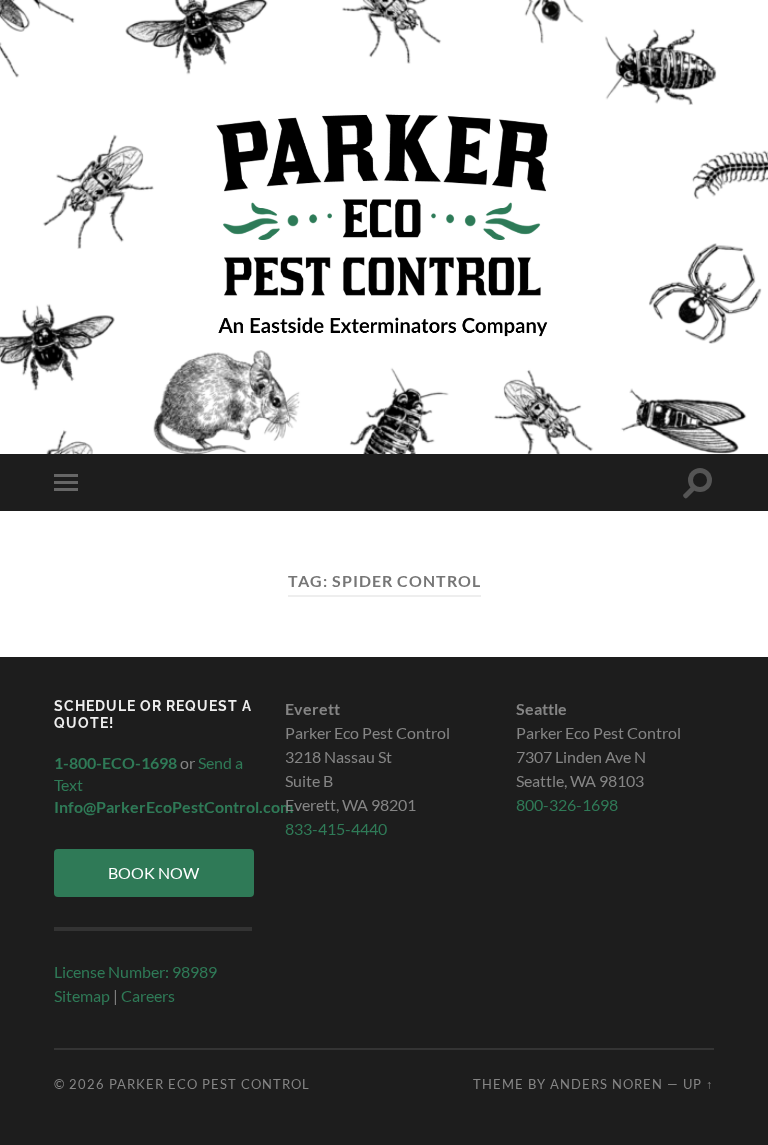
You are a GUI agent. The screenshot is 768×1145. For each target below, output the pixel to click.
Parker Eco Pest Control (209, 1084)
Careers (148, 995)
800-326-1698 (567, 804)
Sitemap (82, 995)
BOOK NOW (153, 872)
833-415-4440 (336, 828)
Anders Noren (606, 1084)
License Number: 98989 (135, 971)
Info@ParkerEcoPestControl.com (173, 806)
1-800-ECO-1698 (115, 762)
